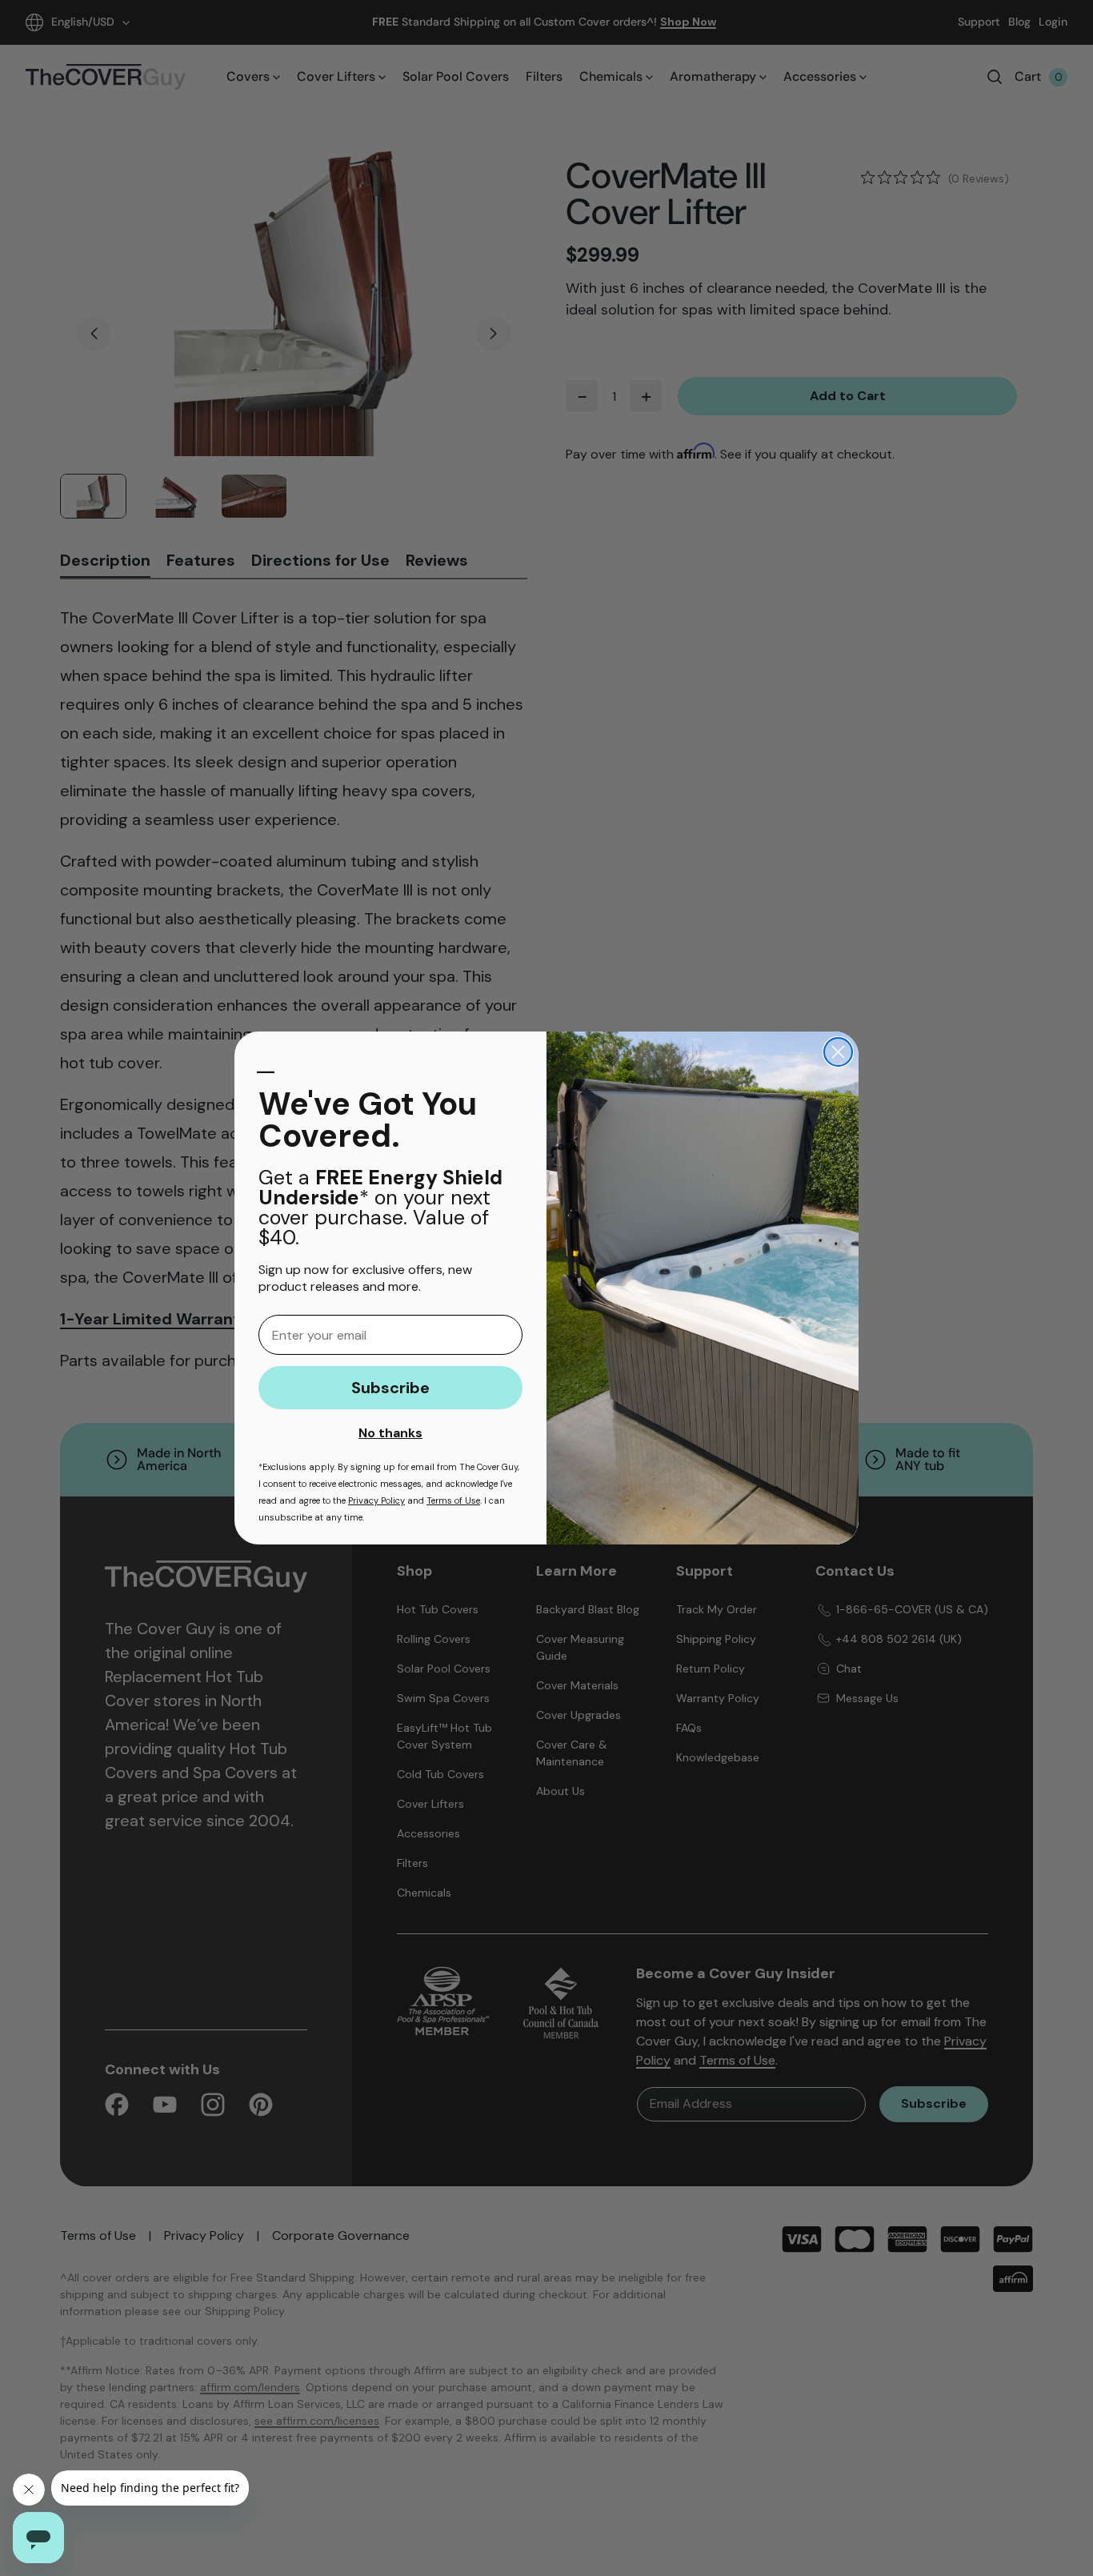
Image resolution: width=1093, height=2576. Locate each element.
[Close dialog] (838, 1052)
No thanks (390, 1433)
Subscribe (390, 1388)
